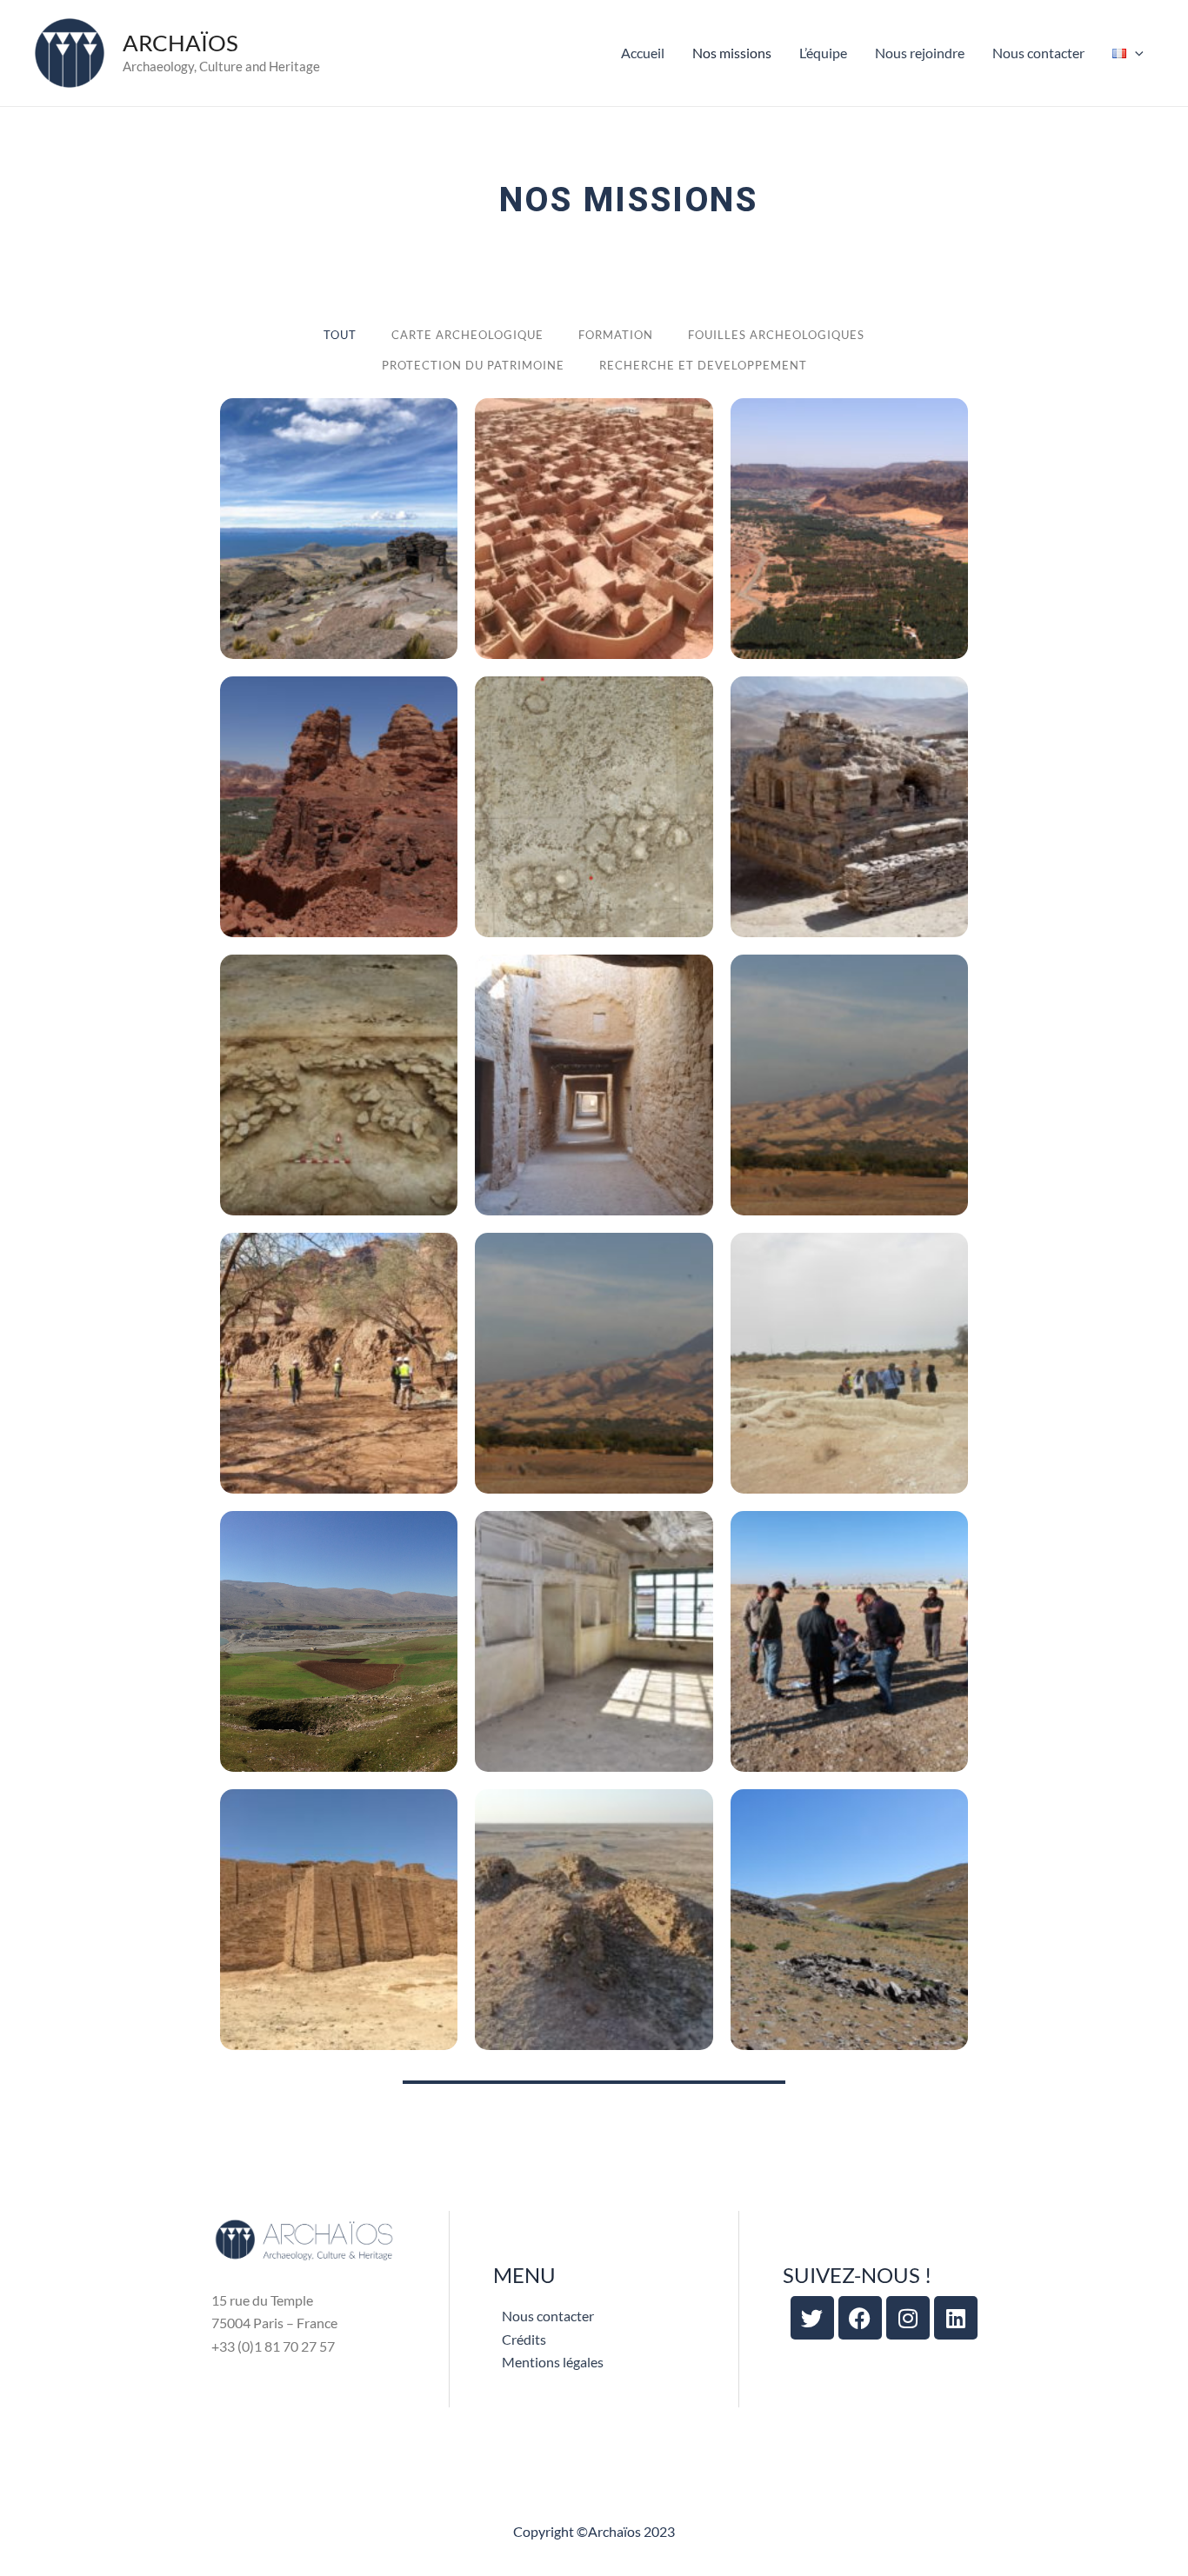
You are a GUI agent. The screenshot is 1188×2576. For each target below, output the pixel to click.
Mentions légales (553, 2362)
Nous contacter (1038, 53)
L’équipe (823, 53)
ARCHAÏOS (180, 43)
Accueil (643, 53)
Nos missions (732, 53)
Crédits (524, 2339)
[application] (1135, 53)
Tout (340, 335)
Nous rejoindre (920, 53)
